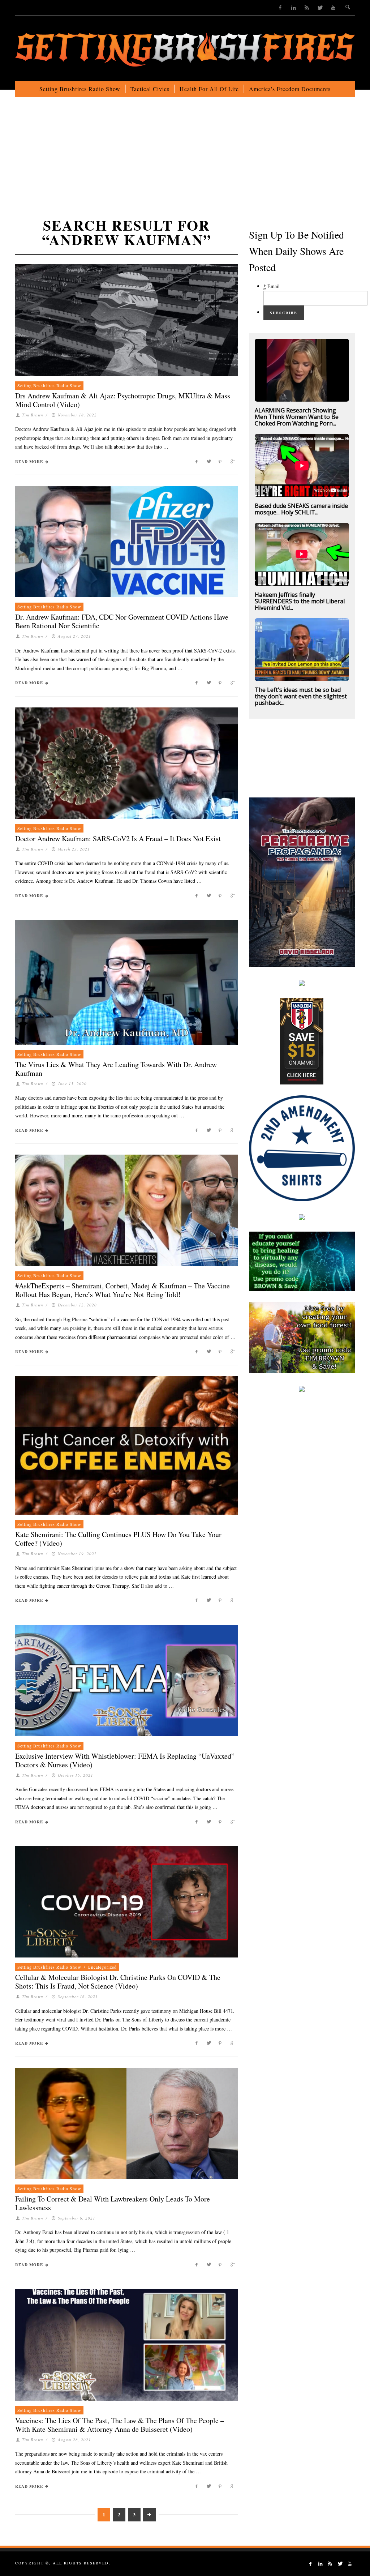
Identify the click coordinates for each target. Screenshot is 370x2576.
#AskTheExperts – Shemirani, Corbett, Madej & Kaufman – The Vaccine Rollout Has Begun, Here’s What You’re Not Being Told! (122, 1290)
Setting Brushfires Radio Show (49, 385)
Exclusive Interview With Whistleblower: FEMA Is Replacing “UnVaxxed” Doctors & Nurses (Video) (125, 1760)
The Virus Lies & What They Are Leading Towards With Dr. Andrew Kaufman (116, 1069)
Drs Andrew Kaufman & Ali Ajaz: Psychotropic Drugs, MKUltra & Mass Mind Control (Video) (123, 400)
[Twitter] (320, 7)
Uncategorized (102, 1967)
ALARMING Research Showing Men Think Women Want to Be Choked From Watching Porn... (297, 417)
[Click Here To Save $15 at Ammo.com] (302, 1040)
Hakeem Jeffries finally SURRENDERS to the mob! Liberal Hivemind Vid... (300, 601)
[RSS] (307, 7)
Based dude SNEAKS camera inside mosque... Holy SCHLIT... (301, 509)
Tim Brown (33, 415)
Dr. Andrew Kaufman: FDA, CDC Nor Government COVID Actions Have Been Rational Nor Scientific (122, 621)
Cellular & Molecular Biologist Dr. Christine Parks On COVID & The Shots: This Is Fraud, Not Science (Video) (118, 1982)
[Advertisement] (185, 166)
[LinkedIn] (294, 7)
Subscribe (284, 313)
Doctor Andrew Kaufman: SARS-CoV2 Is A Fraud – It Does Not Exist (118, 838)
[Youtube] (333, 7)
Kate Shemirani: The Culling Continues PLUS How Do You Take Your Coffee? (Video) (118, 1539)
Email (272, 286)
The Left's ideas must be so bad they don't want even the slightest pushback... (301, 696)
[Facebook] (280, 7)
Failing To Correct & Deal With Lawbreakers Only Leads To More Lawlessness (113, 2203)
